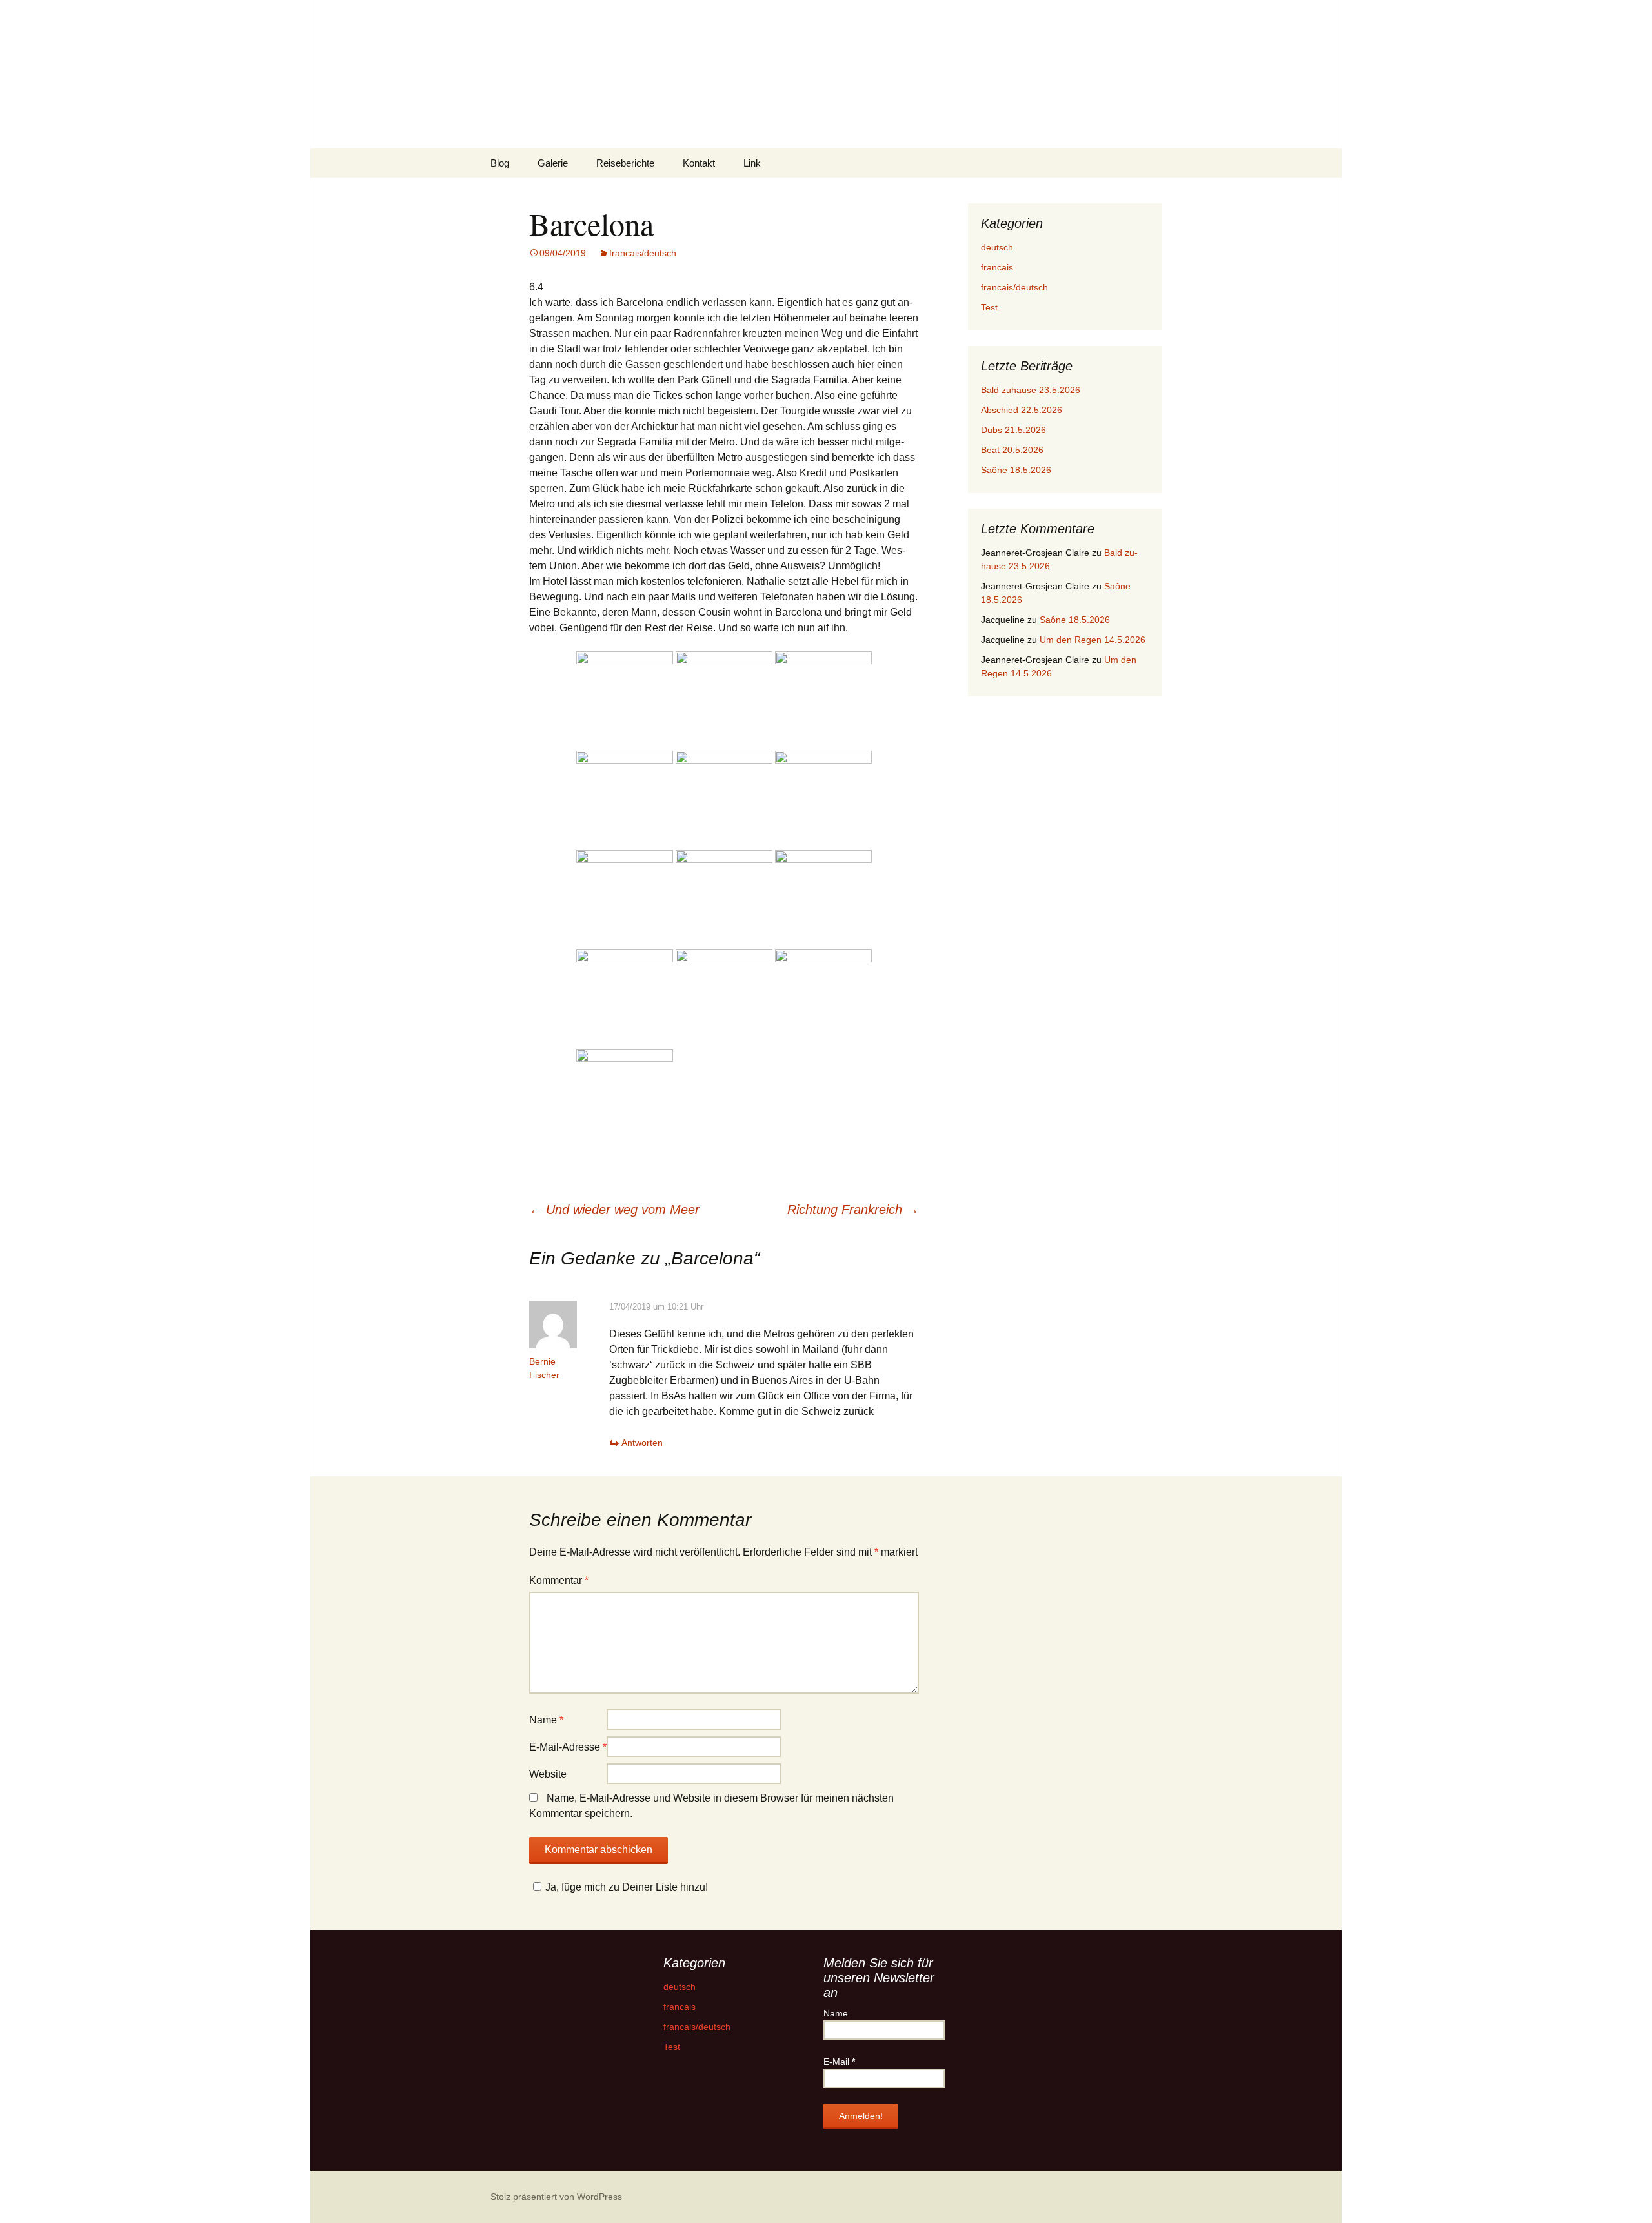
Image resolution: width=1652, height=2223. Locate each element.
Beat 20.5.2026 (1012, 450)
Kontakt (699, 163)
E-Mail (839, 2062)
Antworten (642, 1443)
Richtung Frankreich (853, 1210)
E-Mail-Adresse (568, 1747)
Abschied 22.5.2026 (1022, 410)
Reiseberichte (625, 163)
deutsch (997, 247)
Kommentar (559, 1580)
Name (546, 1720)
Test (989, 307)
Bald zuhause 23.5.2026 (1031, 390)
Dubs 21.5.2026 (1013, 430)
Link (752, 163)
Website (548, 1774)
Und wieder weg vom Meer (614, 1210)
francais (997, 267)
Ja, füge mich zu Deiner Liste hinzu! (627, 1887)
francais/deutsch (643, 253)
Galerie (553, 163)
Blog (500, 163)
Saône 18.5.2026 (1016, 470)
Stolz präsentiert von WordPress (556, 2197)
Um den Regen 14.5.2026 (1093, 640)
